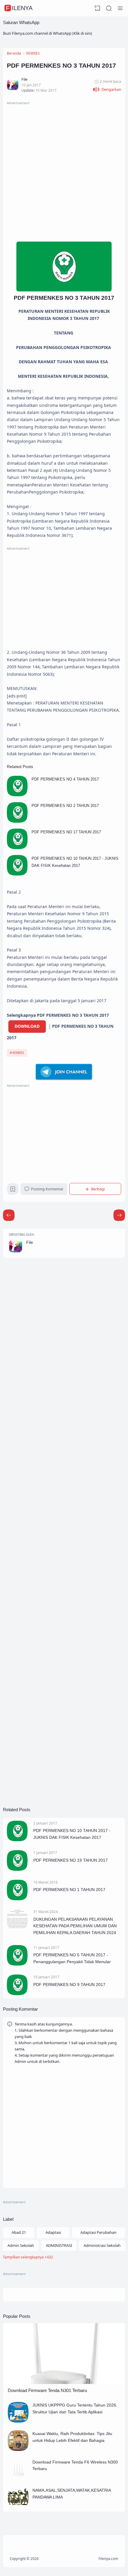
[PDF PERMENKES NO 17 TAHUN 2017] (17, 848)
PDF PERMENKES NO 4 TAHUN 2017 (65, 779)
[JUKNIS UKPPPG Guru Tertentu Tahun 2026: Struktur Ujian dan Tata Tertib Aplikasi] (18, 2421)
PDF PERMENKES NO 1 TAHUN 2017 (69, 1890)
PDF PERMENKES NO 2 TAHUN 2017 (65, 806)
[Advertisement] (64, 170)
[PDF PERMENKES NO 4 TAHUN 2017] (17, 795)
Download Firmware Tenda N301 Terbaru (47, 2390)
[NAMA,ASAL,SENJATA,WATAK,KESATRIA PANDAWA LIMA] (18, 2506)
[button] (107, 89)
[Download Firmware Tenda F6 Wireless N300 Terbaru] (18, 2478)
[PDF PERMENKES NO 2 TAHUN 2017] (17, 821)
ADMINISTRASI (59, 2245)
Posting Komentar (47, 1189)
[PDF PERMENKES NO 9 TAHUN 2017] (17, 1994)
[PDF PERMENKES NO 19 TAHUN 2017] (17, 1869)
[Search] (109, 8)
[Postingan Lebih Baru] (119, 1215)
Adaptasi (53, 2232)
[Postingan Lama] (9, 1215)
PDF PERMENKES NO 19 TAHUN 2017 (71, 1860)
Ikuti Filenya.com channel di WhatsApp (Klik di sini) (47, 33)
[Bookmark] (13, 1190)
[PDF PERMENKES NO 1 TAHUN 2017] (17, 1899)
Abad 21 (19, 2232)
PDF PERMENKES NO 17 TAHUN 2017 (66, 832)
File (30, 1242)
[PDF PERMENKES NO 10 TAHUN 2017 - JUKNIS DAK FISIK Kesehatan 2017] (17, 874)
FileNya (19, 8)
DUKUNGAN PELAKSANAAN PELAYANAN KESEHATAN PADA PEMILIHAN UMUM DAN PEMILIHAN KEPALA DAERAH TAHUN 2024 (75, 1926)
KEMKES (18, 1053)
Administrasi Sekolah (102, 2245)
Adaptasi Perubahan (98, 2232)
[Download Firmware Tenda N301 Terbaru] (64, 2383)
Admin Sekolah (21, 2245)
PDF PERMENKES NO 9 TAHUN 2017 (69, 1985)
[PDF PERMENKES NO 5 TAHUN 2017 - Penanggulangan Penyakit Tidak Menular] (17, 1964)
